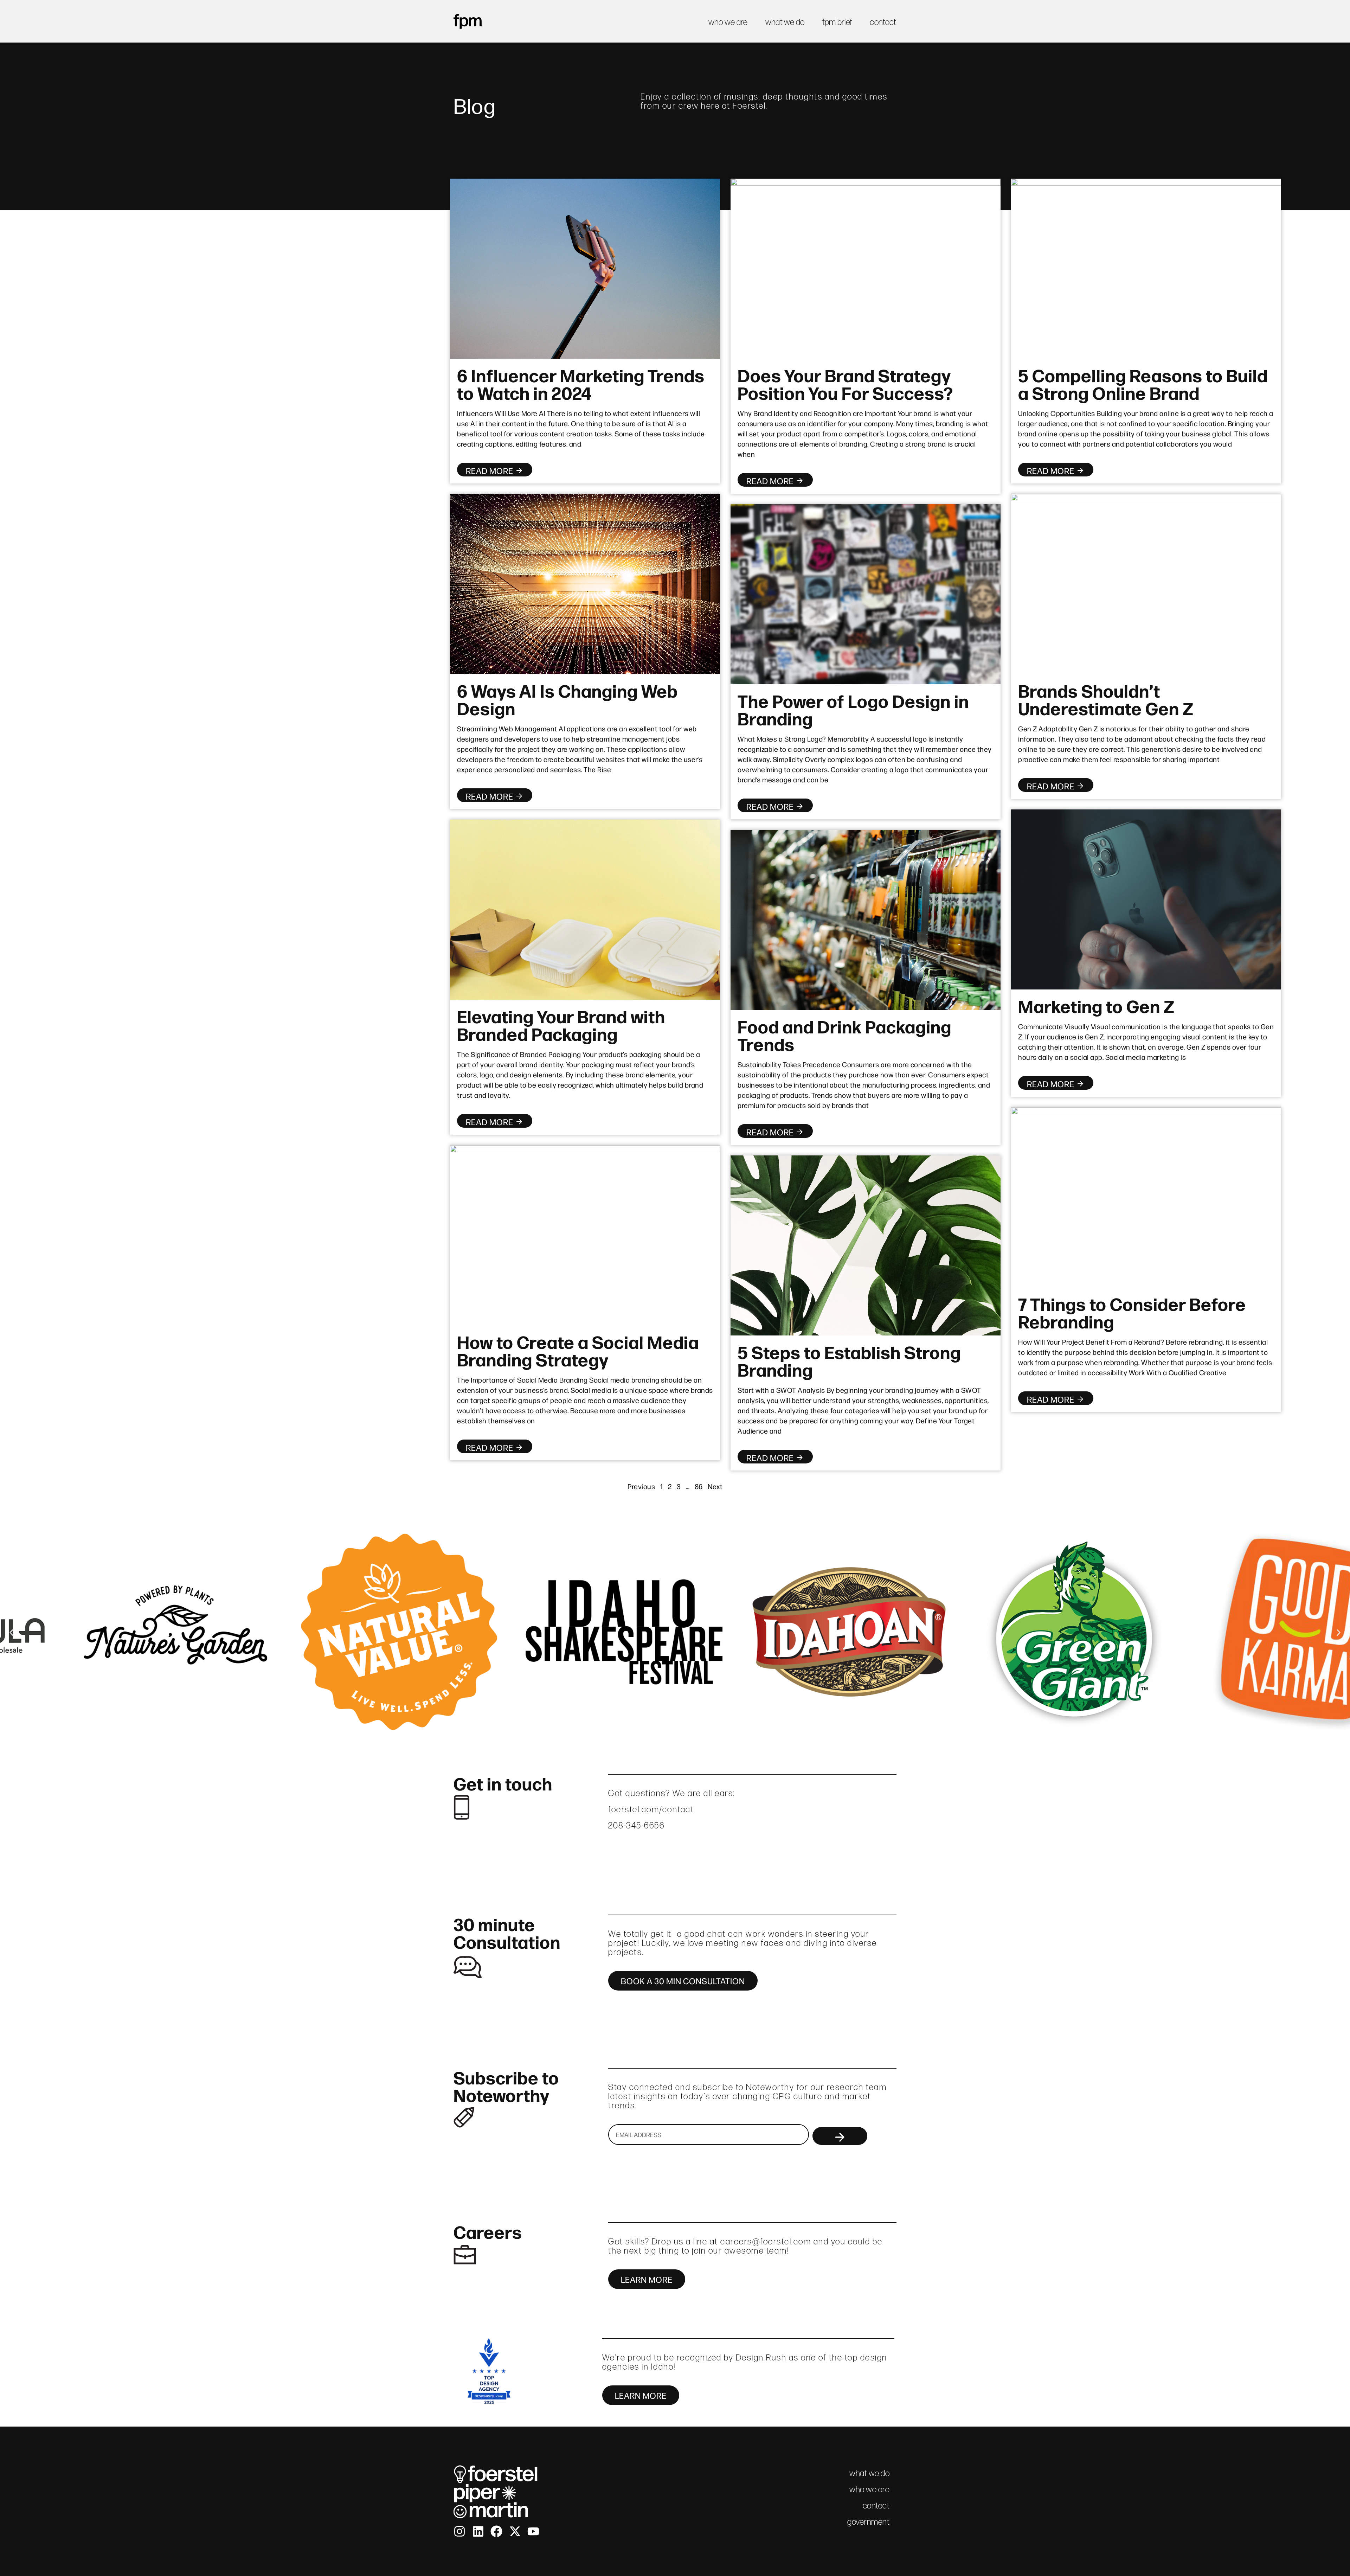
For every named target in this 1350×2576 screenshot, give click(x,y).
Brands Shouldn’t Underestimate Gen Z (1106, 699)
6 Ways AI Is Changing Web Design (567, 699)
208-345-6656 (636, 1825)
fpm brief (837, 22)
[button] (11, 1633)
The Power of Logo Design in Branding (853, 709)
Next (715, 1486)
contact (883, 22)
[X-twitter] (515, 2531)
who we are (728, 22)
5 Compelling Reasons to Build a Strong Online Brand (1143, 383)
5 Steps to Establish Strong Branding (849, 1360)
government (868, 2522)
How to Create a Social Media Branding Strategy (578, 1350)
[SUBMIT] (840, 2136)
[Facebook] (496, 2531)
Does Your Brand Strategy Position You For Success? (845, 383)
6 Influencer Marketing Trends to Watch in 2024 (581, 383)
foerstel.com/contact (651, 1809)
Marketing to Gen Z (1096, 1005)
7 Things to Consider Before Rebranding (1132, 1312)
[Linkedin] (478, 2531)
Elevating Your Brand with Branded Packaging (561, 1024)
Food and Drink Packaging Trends (844, 1034)
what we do (785, 22)
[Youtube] (533, 2531)
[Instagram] (459, 2531)
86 (699, 1486)
